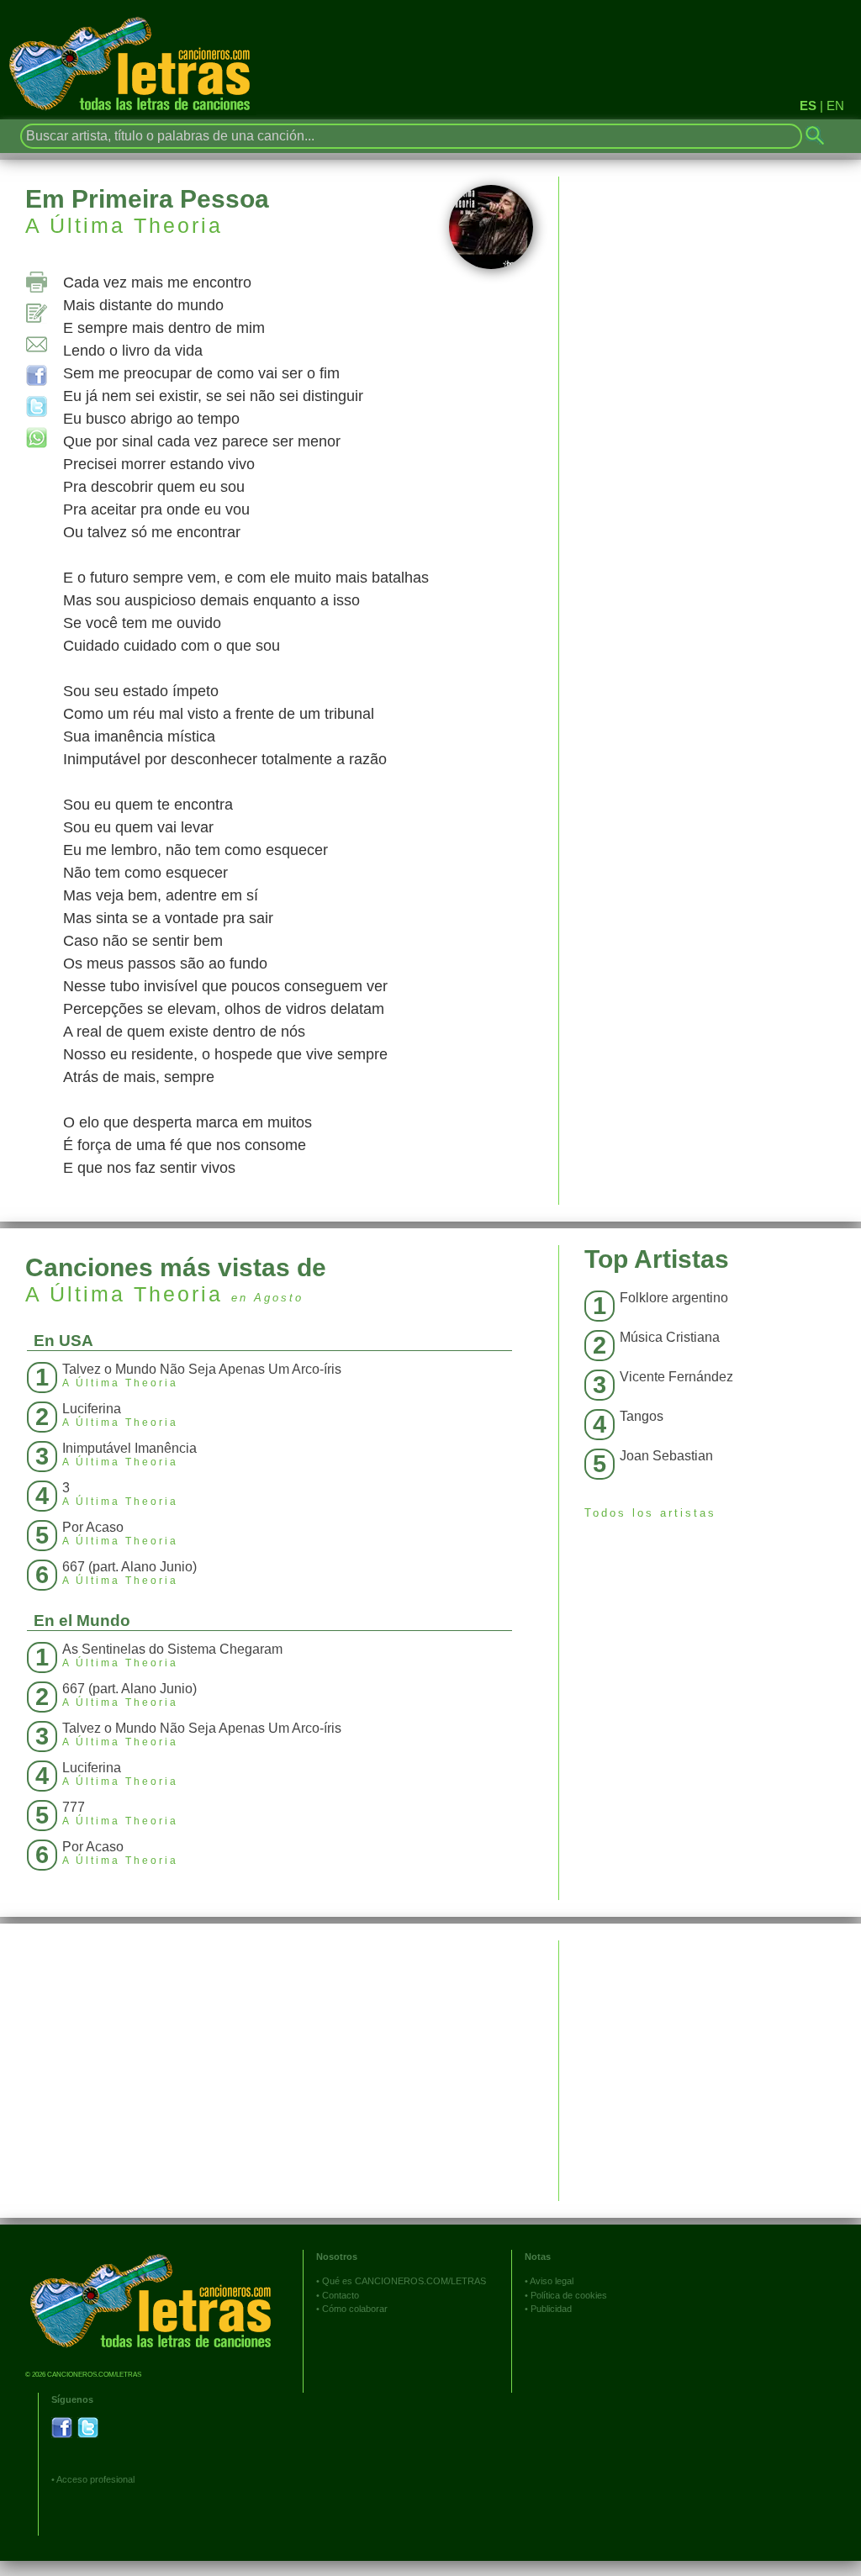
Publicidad (551, 2309)
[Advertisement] (710, 2058)
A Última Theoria (124, 225)
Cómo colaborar (355, 2309)
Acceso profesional (95, 2479)
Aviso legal (552, 2281)
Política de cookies (569, 2295)
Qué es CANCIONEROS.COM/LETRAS (404, 2281)
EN (835, 106)
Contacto (341, 2295)
